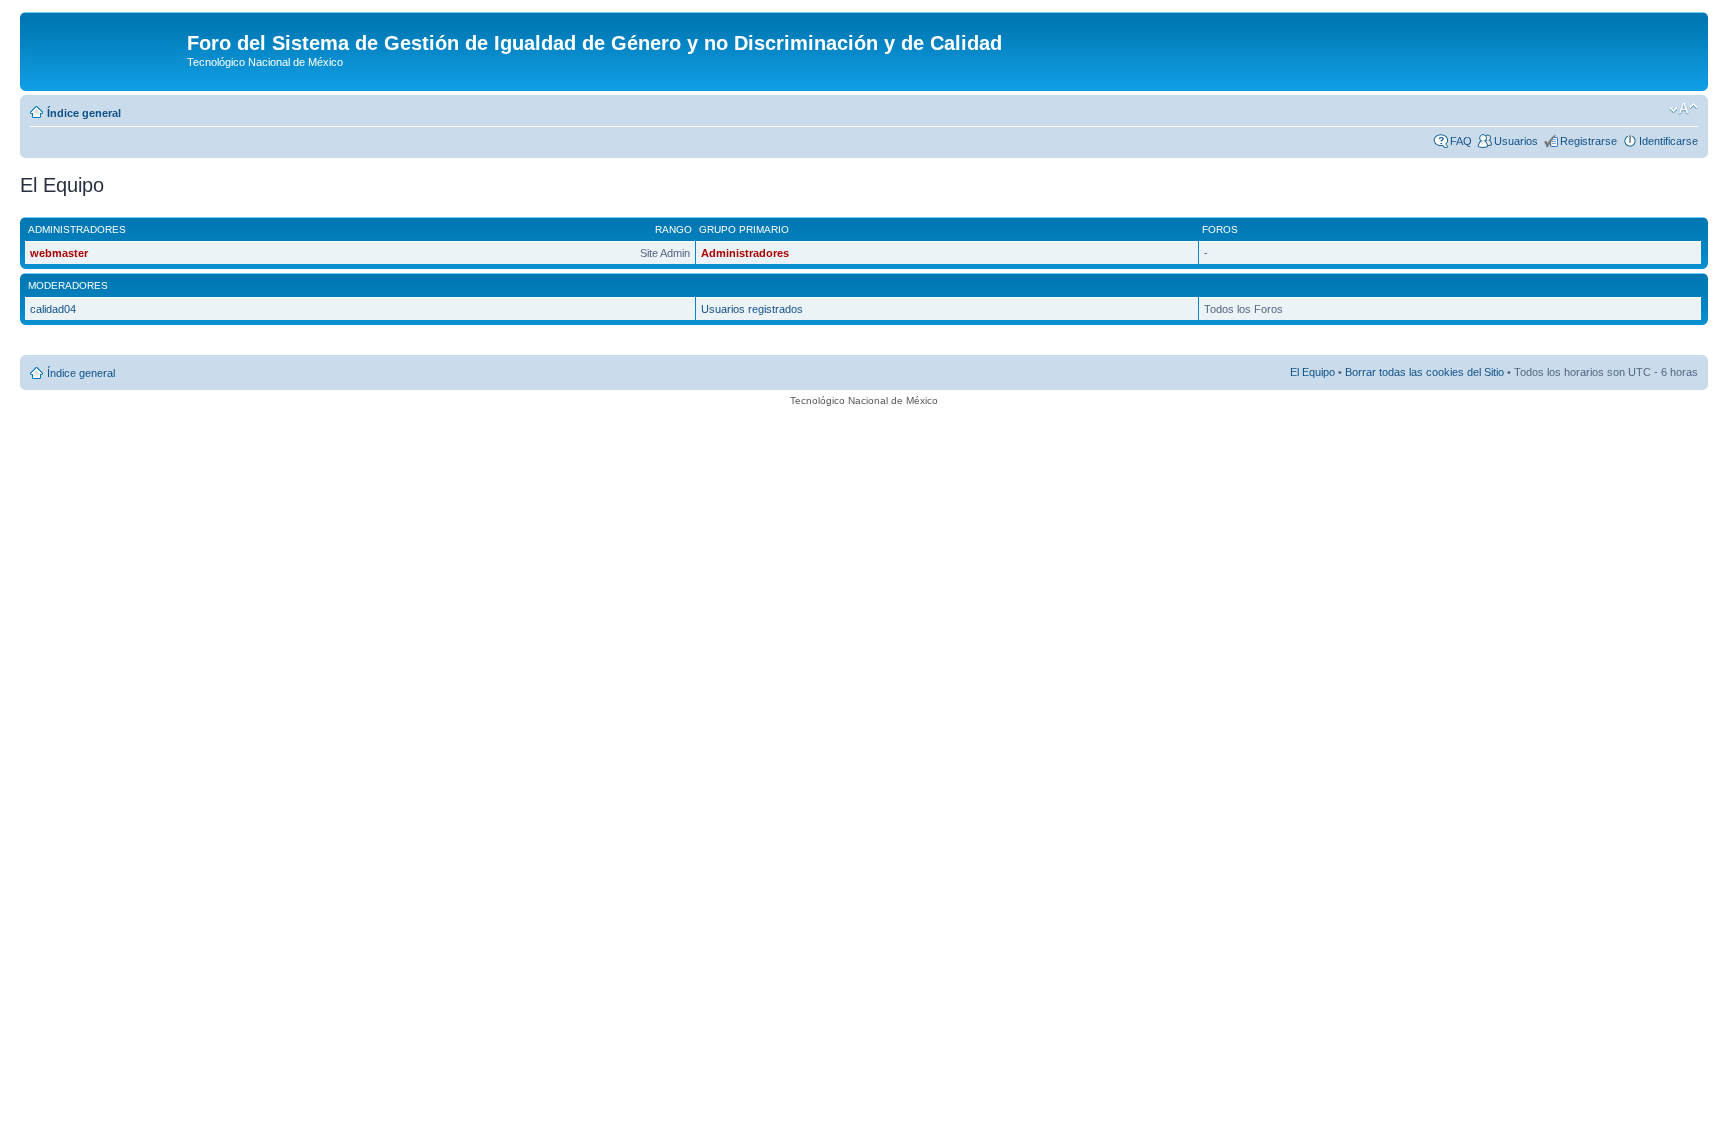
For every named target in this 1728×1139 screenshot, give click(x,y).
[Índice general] (106, 49)
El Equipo (1312, 372)
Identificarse (1668, 141)
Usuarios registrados (752, 309)
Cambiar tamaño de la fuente (1683, 109)
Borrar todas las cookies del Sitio (1424, 372)
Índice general (84, 113)
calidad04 (53, 309)
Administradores (745, 253)
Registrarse (1588, 141)
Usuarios (1516, 141)
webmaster (59, 253)
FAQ (1461, 141)
